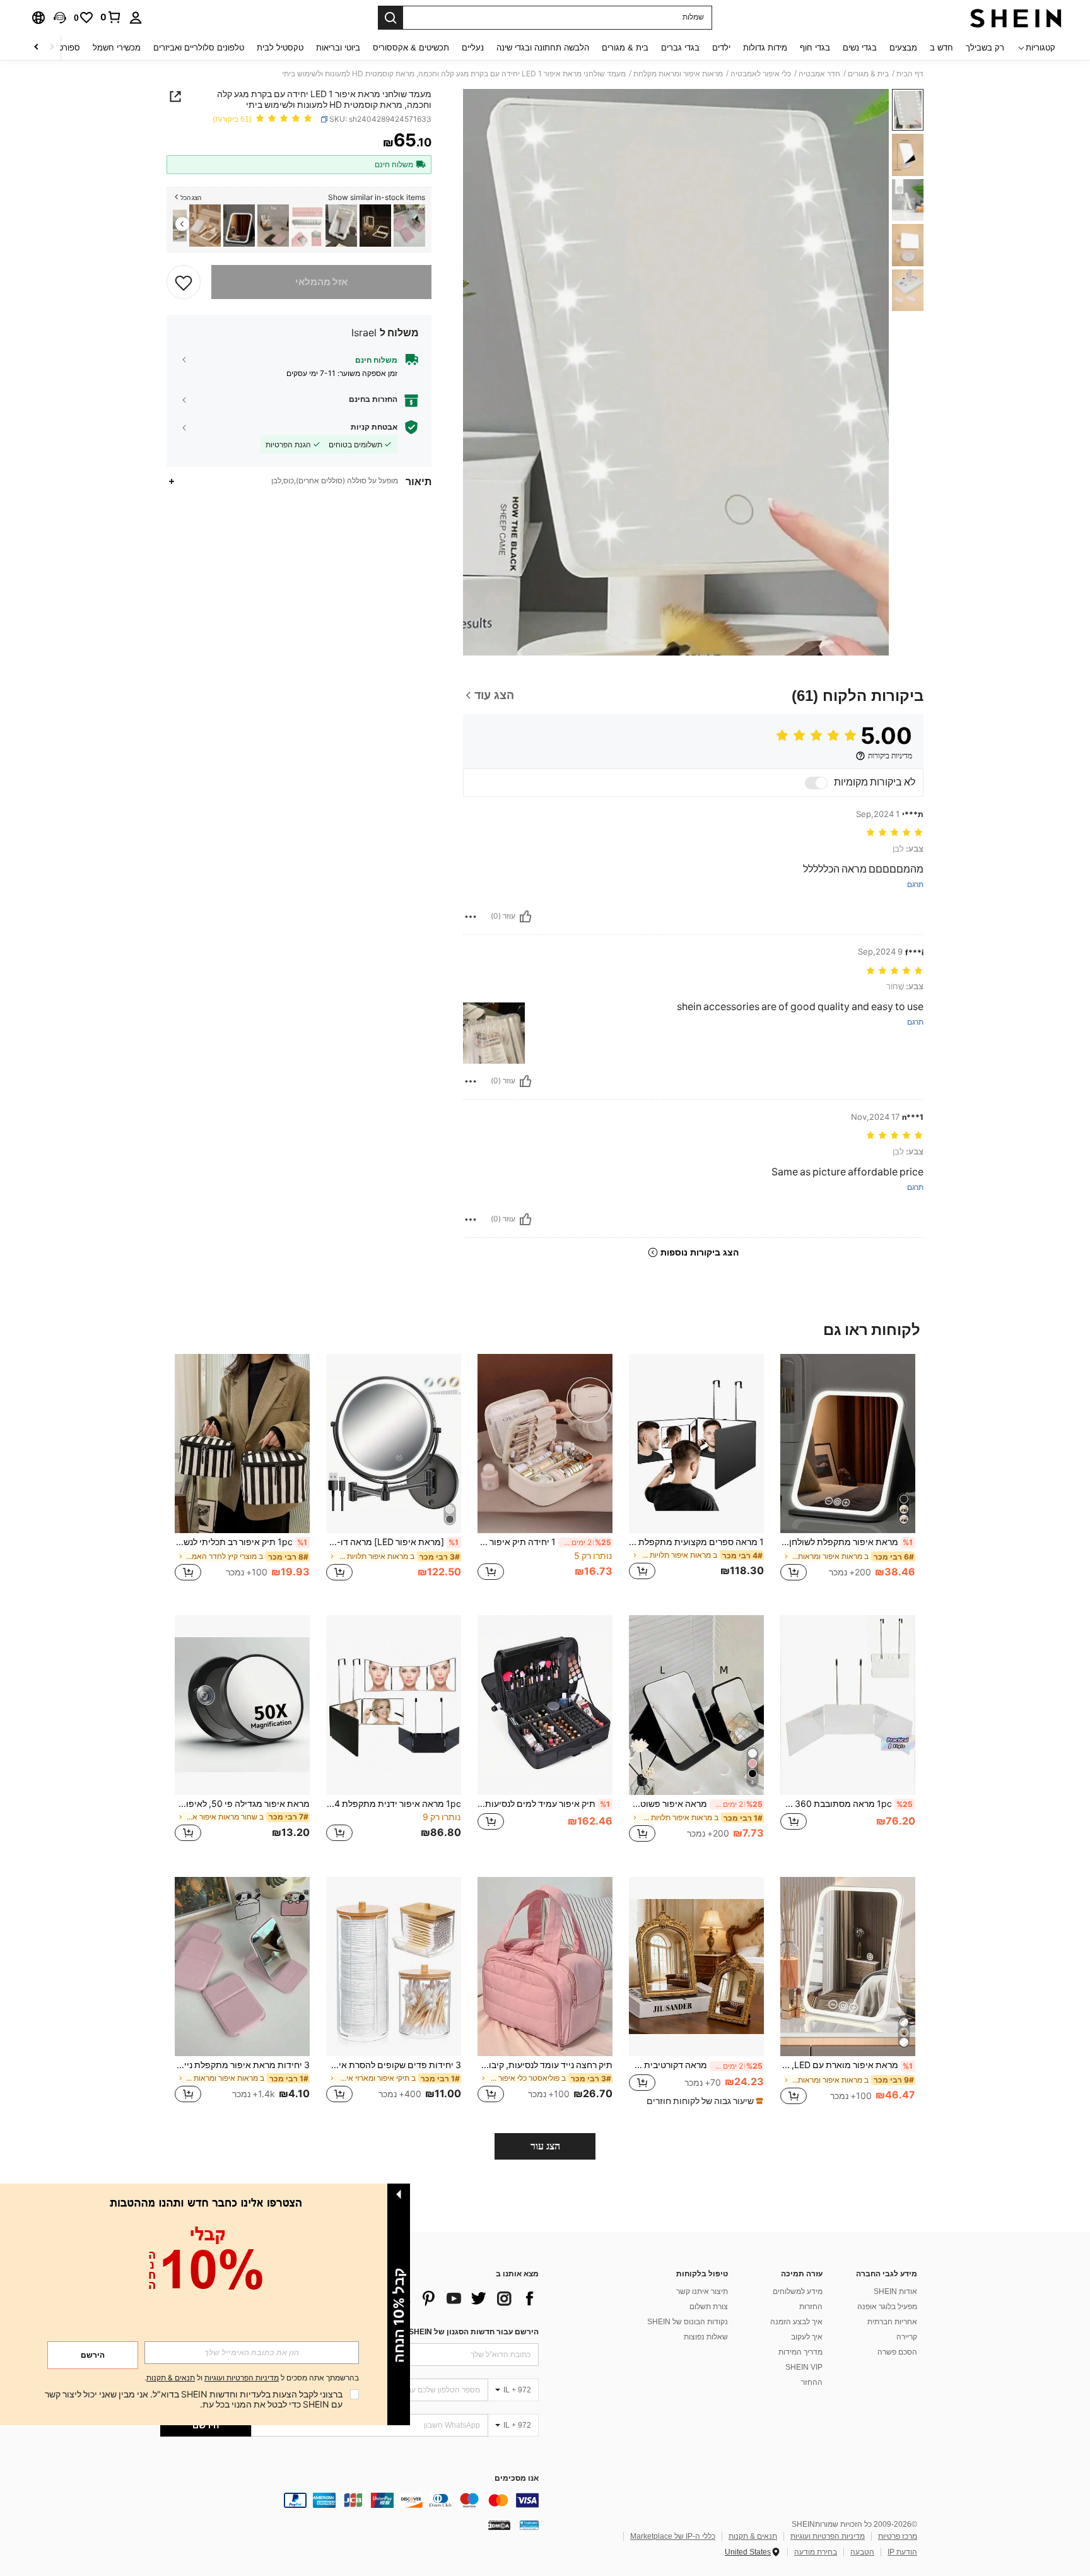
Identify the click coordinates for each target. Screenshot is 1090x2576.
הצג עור (545, 2146)
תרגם (915, 885)
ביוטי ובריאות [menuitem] (338, 48)
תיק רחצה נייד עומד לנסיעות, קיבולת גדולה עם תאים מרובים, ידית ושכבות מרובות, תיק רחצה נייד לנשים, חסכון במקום (545, 2065)
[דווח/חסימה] (471, 917)
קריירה (907, 2337)
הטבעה (862, 2552)
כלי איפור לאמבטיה (761, 74)
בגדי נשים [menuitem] (860, 48)
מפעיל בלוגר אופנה (887, 2307)
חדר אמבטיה (819, 74)
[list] (438, 2298)
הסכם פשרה (897, 2352)
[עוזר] (525, 917)
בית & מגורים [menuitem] (625, 48)
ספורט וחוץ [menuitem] (61, 48)
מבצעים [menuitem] (903, 48)
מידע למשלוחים (798, 2291)
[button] (60, 18)
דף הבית (910, 74)
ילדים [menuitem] (721, 48)
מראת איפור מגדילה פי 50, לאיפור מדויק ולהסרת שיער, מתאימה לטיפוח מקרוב (242, 1804)
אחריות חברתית (892, 2322)
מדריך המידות (800, 2352)
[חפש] (390, 18)
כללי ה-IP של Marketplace (673, 2536)
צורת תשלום (709, 2307)
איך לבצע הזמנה (796, 2322)
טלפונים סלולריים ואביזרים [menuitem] (199, 48)
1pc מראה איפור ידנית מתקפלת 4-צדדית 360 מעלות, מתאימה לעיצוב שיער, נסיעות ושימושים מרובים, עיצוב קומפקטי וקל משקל (394, 1804)
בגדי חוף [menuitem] (815, 48)
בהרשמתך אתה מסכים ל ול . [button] (252, 2378)
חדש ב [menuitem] (941, 48)
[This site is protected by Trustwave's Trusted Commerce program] (529, 2524)
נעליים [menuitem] (473, 48)
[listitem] (409, 226)
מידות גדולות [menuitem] (765, 48)
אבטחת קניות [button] (374, 427)
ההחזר (812, 2382)
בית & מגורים (868, 74)
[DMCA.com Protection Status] (499, 2524)
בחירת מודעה (816, 2552)
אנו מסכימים (517, 2479)
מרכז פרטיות (898, 2536)
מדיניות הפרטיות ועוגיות (828, 2536)
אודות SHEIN (895, 2291)
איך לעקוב (807, 2337)
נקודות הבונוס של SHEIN (688, 2322)
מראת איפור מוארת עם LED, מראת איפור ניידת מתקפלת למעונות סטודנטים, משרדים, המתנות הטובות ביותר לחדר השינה (847, 2065)
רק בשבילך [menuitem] (985, 48)
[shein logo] (1016, 18)
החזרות (811, 2307)
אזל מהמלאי (321, 282)
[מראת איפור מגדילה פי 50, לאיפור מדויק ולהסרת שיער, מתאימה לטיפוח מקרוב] (242, 1705)
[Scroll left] (52, 48)
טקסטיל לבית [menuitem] (280, 48)
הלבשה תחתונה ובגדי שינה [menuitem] (543, 48)
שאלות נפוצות (706, 2337)
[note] (703, 2101)
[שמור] (184, 282)
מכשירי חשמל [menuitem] (117, 48)
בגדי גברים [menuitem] (680, 48)
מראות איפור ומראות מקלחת (678, 74)
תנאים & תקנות (753, 2536)
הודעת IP (902, 2552)
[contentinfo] (349, 2500)
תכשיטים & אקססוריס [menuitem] (411, 48)
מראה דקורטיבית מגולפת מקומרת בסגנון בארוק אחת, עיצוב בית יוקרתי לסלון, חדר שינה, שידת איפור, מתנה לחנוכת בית (696, 2065)
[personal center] (136, 18)
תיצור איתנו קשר (702, 2291)
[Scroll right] (37, 48)
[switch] (816, 783)
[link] (111, 17)
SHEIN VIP (804, 2367)
